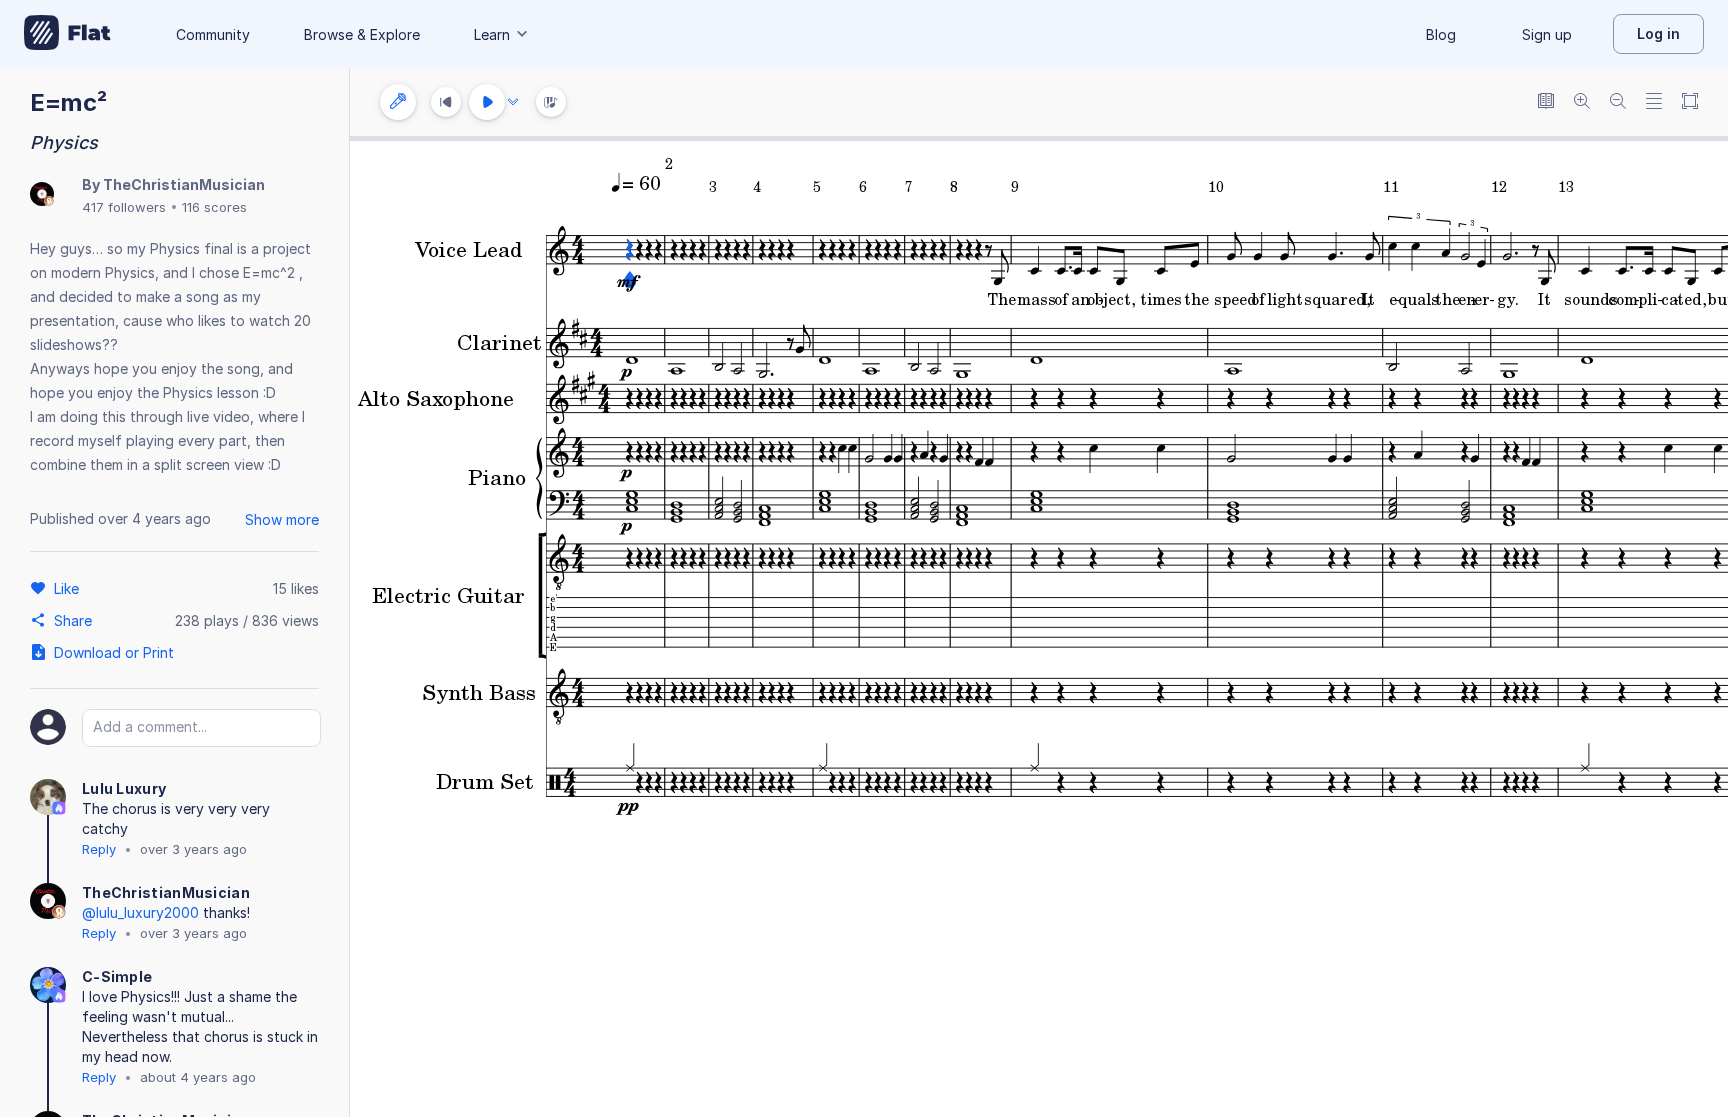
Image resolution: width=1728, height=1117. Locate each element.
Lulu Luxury (124, 788)
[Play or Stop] (487, 102)
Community (213, 34)
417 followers (124, 207)
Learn (492, 34)
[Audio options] (513, 102)
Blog (1441, 34)
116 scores (214, 207)
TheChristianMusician (184, 184)
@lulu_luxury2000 (140, 912)
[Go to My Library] (67, 34)
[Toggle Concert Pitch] (1546, 102)
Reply (99, 849)
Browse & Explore (362, 34)
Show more (282, 519)
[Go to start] (446, 102)
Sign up (1547, 34)
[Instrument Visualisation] (551, 102)
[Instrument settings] (398, 102)
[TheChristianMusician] (42, 195)
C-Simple (117, 976)
